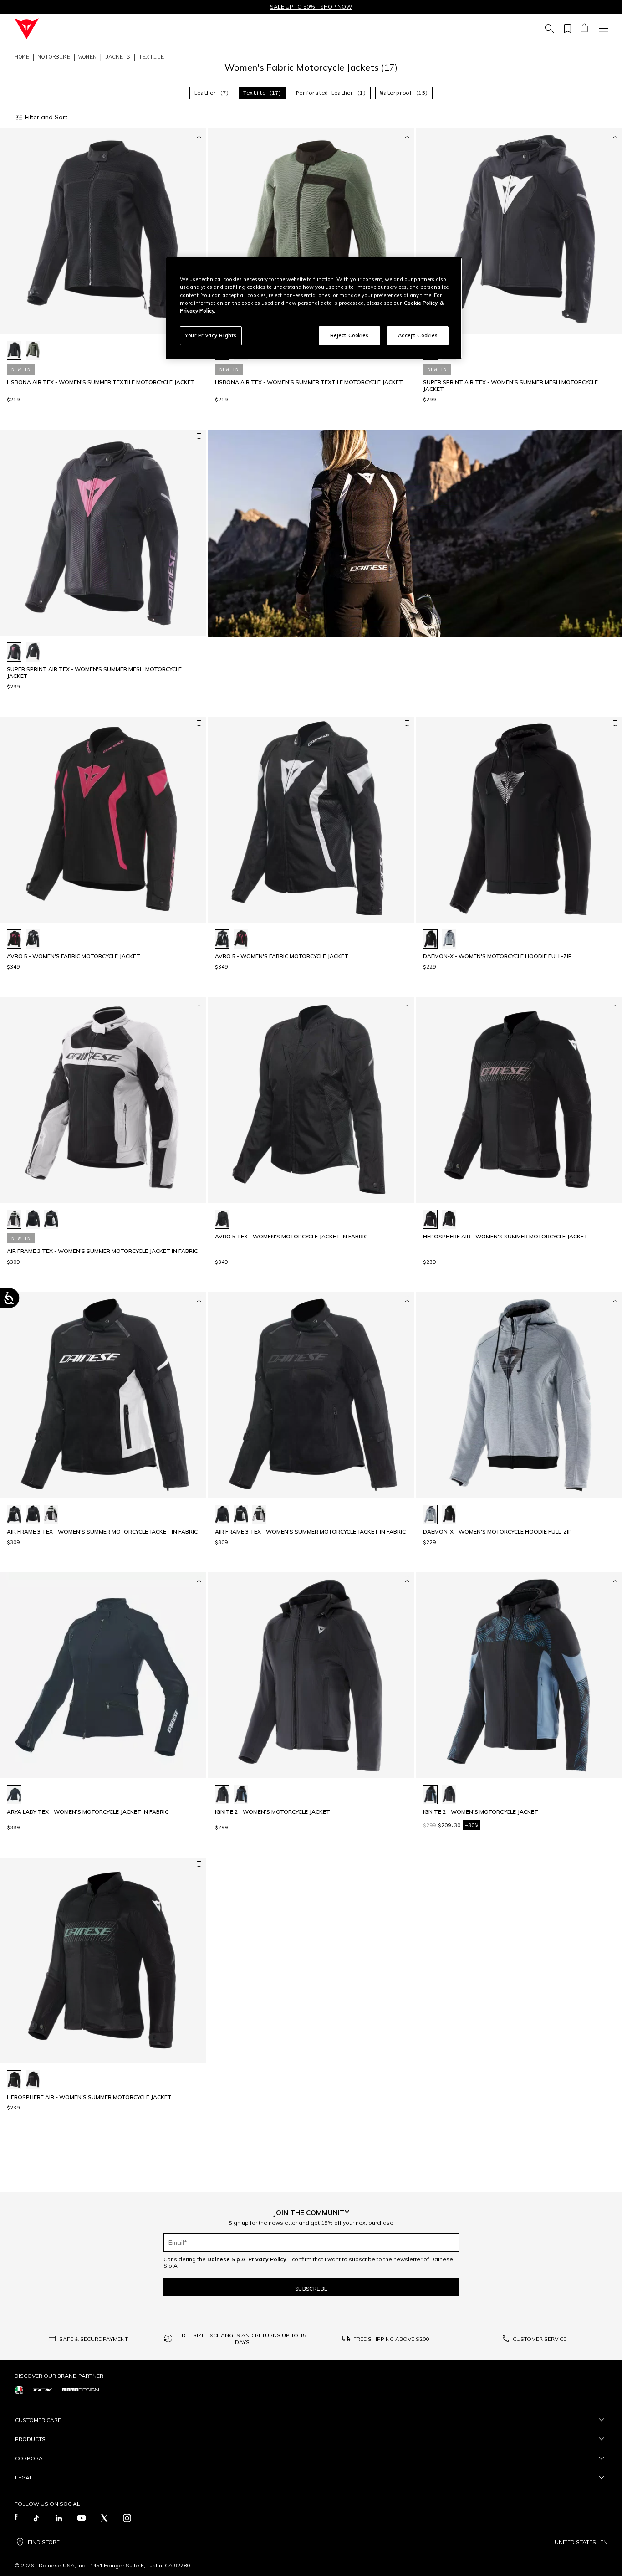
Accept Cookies (418, 335)
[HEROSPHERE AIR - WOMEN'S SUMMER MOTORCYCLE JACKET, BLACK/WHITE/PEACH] (430, 1219)
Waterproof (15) (404, 93)
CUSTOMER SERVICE (540, 2339)
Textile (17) (262, 93)
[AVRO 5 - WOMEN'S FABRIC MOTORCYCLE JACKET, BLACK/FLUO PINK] (14, 939)
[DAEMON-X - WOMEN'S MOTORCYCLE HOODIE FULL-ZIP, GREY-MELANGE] (449, 939)
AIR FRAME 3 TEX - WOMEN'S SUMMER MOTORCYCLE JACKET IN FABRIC (102, 1251)
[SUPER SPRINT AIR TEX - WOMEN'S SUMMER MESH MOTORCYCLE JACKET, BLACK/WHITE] (33, 652)
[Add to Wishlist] (199, 135)
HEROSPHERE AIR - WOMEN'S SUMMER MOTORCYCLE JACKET (505, 1237)
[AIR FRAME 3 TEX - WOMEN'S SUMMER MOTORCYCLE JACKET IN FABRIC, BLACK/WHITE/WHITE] (51, 1219)
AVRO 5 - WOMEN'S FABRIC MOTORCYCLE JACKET (74, 956)
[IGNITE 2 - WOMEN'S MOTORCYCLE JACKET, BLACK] (222, 1795)
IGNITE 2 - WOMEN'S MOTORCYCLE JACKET (273, 1812)
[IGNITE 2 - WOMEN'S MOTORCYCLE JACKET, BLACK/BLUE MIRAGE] (241, 1795)
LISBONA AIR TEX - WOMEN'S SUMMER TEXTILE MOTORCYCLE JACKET (101, 382)
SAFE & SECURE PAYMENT (94, 2339)
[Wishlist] (566, 29)
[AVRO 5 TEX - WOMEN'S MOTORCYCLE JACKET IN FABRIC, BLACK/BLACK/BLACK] (222, 1219)
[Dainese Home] (27, 29)
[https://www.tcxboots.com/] (43, 2390)
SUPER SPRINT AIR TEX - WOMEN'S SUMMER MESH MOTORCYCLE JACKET (510, 385)
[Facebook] (16, 2518)
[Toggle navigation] (602, 29)
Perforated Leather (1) (331, 93)
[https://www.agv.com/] (19, 2390)
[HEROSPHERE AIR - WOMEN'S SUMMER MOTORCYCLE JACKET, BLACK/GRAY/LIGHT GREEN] (449, 1219)
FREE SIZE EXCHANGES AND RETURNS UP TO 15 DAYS (242, 2339)
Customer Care (38, 2420)
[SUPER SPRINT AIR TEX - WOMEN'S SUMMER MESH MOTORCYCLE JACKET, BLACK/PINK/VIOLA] (14, 652)
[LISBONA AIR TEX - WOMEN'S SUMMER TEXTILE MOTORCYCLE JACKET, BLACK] (14, 350)
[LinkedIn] (59, 2518)
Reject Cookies (349, 335)
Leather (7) (212, 93)
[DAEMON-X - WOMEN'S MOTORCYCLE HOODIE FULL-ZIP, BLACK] (430, 939)
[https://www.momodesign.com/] (80, 2390)
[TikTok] (36, 2518)
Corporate (32, 2458)
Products (30, 2439)
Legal (24, 2477)
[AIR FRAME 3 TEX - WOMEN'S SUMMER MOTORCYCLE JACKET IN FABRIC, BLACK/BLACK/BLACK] (33, 1219)
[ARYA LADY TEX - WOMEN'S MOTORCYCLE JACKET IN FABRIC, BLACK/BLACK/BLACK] (14, 1795)
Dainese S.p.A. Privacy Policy (247, 2259)
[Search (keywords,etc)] (548, 29)
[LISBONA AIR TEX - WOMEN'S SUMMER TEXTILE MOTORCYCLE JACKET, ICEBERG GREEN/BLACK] (33, 350)
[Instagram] (127, 2518)
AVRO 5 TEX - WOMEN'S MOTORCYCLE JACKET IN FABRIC (291, 1237)
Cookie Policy (421, 303)
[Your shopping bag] (584, 29)
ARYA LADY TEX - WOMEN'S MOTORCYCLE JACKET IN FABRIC (88, 1812)
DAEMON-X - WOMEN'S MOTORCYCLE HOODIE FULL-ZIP (497, 956)
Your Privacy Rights (211, 335)
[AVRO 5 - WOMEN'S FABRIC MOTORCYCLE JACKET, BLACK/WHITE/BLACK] (33, 939)
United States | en (581, 2542)
